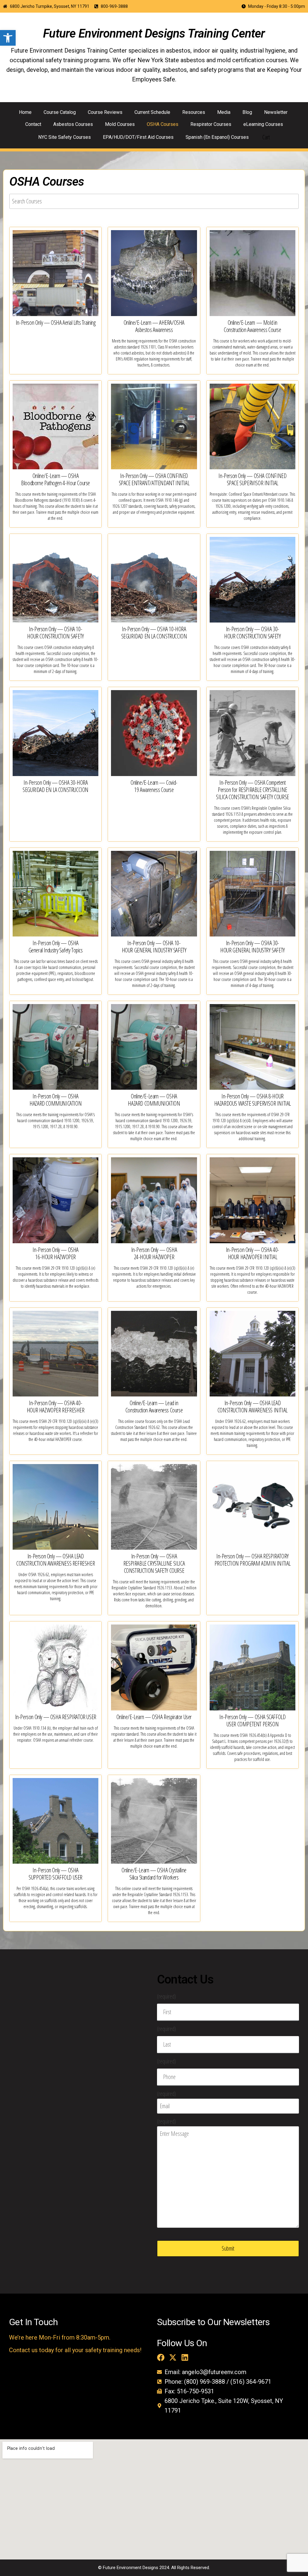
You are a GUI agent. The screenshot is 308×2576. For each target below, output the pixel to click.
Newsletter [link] (276, 112)
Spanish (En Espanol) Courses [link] (217, 137)
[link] (8, 38)
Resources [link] (194, 112)
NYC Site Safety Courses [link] (65, 137)
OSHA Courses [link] (163, 124)
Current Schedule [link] (152, 112)
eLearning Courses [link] (263, 124)
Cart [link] (266, 137)
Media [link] (224, 112)
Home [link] (25, 112)
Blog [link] (247, 112)
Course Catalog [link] (60, 112)
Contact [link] (33, 124)
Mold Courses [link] (120, 124)
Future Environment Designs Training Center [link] (154, 33)
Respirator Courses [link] (211, 124)
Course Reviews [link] (105, 112)
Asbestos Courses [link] (73, 124)
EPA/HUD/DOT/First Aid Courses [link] (138, 137)
